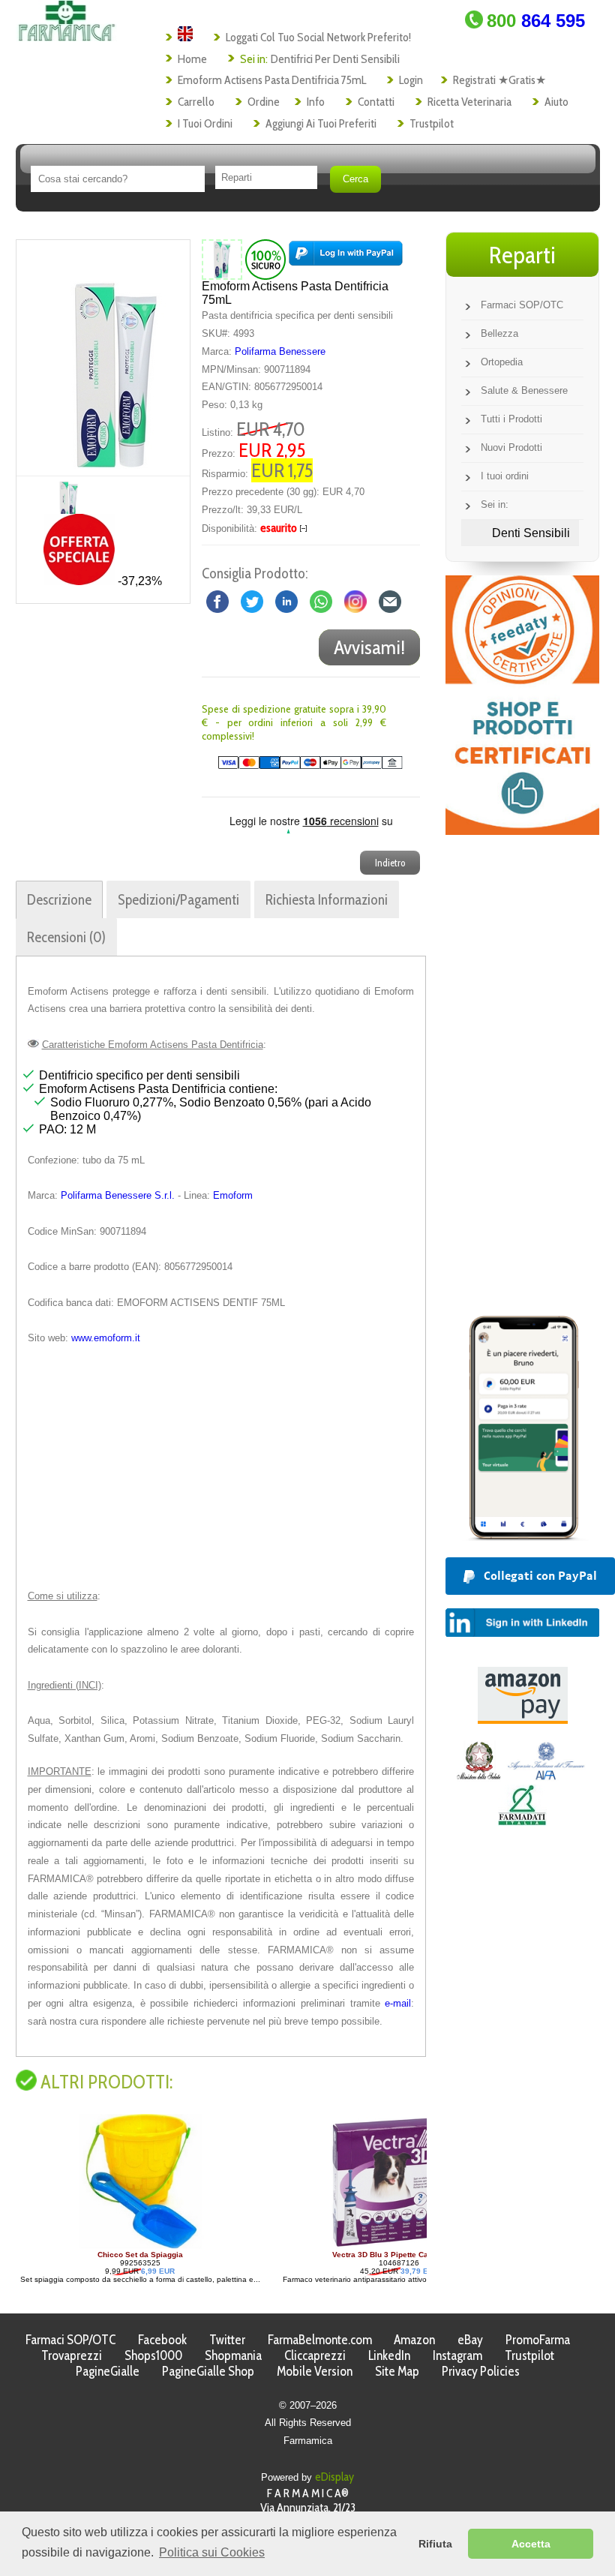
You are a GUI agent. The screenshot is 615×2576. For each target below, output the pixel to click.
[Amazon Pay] (523, 1720)
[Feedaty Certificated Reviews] (522, 831)
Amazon (414, 2339)
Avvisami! (369, 647)
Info (316, 102)
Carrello (196, 102)
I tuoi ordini (205, 123)
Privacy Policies (481, 2371)
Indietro (390, 863)
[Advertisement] (221, 1467)
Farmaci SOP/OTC (522, 305)
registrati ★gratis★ (499, 80)
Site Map (397, 2371)
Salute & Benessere (524, 390)
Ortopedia (502, 362)
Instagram (457, 2355)
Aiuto (556, 102)
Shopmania (233, 2355)
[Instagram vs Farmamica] (355, 600)
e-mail (398, 2003)
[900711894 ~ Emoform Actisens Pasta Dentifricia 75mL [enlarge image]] (222, 259)
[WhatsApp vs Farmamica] (321, 600)
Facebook (162, 2339)
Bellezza (499, 333)
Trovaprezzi (72, 2355)
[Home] (66, 37)
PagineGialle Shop (208, 2371)
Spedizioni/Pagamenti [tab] (178, 899)
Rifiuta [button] (435, 2544)
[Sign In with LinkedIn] (522, 1633)
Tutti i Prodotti (511, 419)
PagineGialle (108, 2371)
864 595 (536, 21)
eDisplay (334, 2477)
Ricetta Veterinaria (469, 102)
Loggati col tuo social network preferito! (318, 37)
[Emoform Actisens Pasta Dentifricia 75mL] (116, 358)
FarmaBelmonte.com (320, 2339)
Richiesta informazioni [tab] (327, 899)
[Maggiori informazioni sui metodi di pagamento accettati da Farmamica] (302, 766)
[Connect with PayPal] (346, 259)
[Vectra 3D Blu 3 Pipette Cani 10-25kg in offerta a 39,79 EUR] (148, 2246)
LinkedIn (389, 2355)
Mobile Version (315, 2371)
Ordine (264, 102)
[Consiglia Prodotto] (390, 600)
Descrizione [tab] (59, 899)
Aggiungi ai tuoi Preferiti (321, 123)
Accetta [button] (531, 2544)
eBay (470, 2339)
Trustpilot (432, 123)
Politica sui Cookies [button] (212, 2552)
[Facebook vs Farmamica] (217, 600)
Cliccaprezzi (315, 2355)
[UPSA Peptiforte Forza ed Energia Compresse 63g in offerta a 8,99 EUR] (397, 2246)
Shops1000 (153, 2355)
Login (411, 80)
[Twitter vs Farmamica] (252, 600)
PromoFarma (538, 2339)
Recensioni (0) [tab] (66, 937)
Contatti (376, 102)
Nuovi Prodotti (511, 447)
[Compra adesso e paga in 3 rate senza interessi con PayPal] (522, 1537)
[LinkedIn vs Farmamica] (286, 600)
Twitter (227, 2339)
